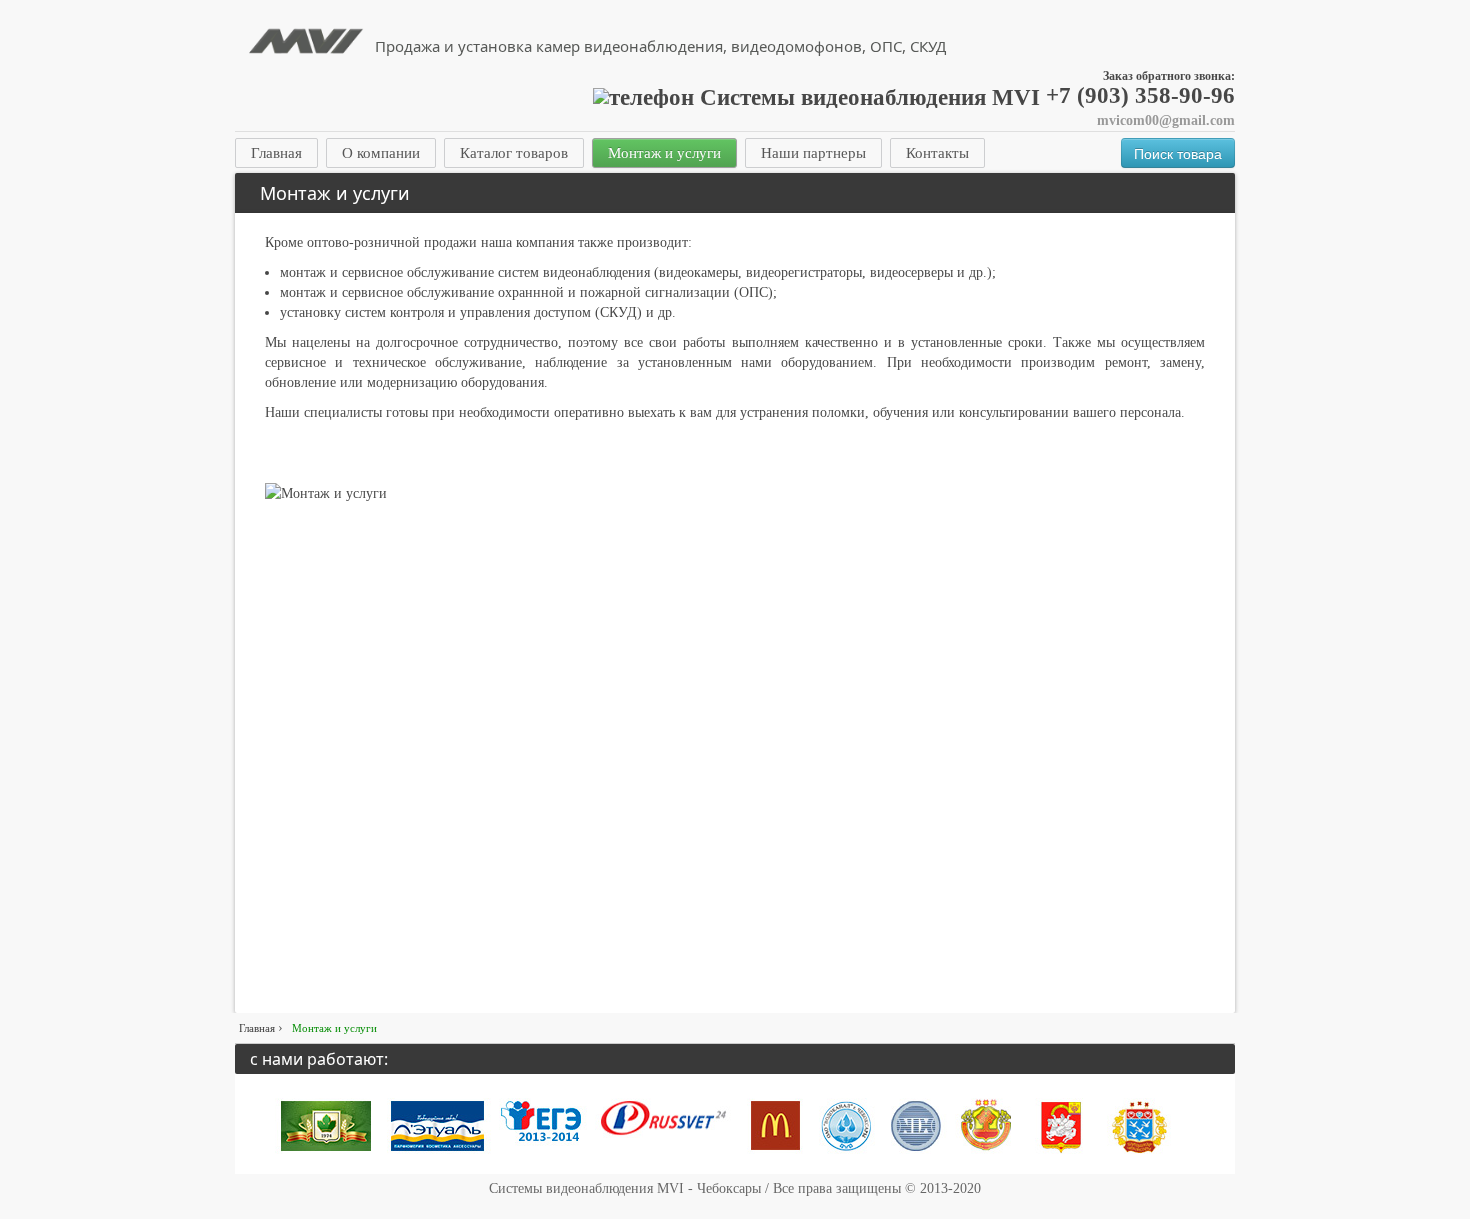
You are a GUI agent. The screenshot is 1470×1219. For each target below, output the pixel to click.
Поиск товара (1178, 153)
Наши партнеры (813, 153)
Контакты (937, 153)
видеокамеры (698, 272)
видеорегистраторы (804, 272)
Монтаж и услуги (664, 153)
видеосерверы (911, 272)
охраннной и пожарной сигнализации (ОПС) (635, 292)
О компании (381, 153)
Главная (276, 153)
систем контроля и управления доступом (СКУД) (493, 312)
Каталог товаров (514, 153)
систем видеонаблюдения (574, 272)
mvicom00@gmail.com (1166, 120)
